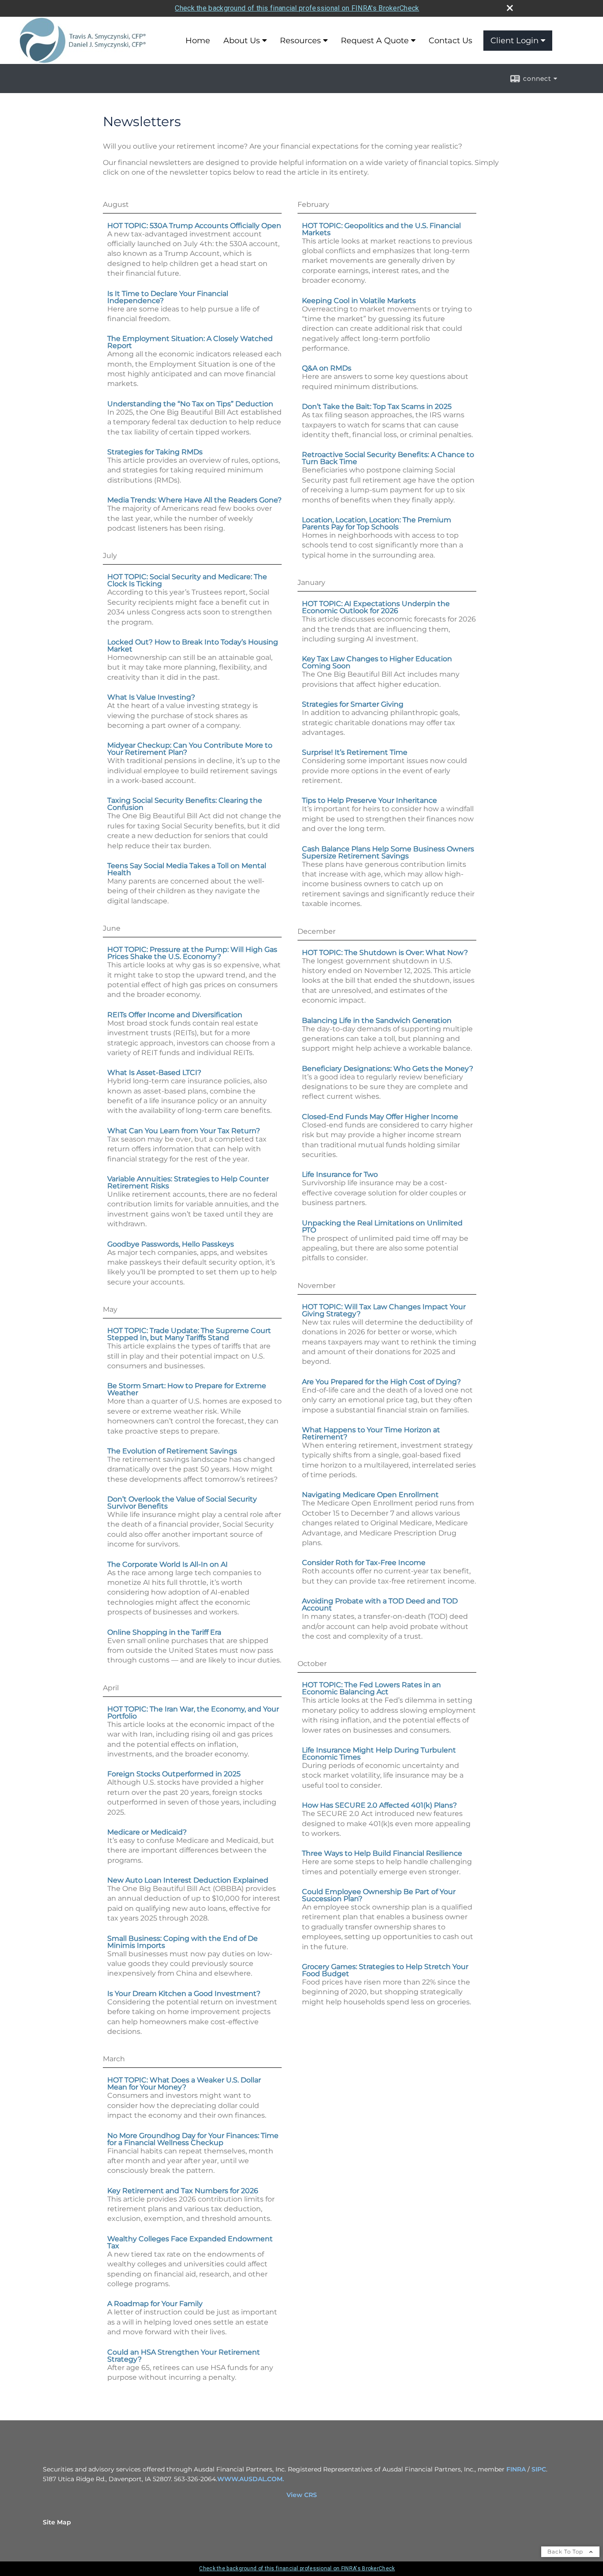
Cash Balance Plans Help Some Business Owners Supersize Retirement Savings (388, 852)
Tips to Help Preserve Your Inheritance (369, 800)
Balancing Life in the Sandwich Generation (377, 1020)
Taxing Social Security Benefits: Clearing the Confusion (185, 804)
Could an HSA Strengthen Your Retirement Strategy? (184, 2356)
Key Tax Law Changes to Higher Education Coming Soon (377, 662)
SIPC (539, 2469)
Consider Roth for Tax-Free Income (364, 1563)
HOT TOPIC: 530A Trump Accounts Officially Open (194, 226)
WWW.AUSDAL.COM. (251, 2479)
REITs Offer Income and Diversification (175, 1015)
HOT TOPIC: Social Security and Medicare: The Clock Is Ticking (187, 580)
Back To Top (566, 2552)
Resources (300, 41)
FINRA (516, 2469)
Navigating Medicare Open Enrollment (370, 1495)
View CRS (302, 2495)
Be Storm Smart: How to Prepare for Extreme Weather (187, 1389)
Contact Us (450, 41)
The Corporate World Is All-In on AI (168, 1564)
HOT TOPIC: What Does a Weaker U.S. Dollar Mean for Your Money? (184, 2084)
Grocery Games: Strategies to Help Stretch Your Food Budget (385, 1970)
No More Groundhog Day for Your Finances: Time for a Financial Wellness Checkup (193, 2139)
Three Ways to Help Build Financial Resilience (382, 1853)
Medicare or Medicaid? (147, 1832)
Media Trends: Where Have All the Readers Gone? (194, 500)
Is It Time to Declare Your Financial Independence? (168, 297)
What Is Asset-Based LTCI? (154, 1073)
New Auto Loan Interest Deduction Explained (188, 1880)
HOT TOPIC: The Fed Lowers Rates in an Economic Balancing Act (371, 1688)
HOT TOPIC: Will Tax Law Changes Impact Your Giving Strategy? (384, 1310)
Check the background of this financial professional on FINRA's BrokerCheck (297, 8)
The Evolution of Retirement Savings (172, 1451)
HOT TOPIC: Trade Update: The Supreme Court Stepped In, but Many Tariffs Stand (189, 1334)
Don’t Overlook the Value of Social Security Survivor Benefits (182, 1503)
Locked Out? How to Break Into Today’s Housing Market (193, 646)
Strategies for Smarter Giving (353, 704)
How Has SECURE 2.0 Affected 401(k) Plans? (379, 1805)
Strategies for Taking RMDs (155, 452)
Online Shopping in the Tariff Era (164, 1632)
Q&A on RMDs (327, 368)
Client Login (514, 41)
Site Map (57, 2522)
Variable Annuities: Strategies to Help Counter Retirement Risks (188, 1182)
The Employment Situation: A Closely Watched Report (190, 342)
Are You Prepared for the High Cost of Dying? (381, 1382)
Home (198, 41)
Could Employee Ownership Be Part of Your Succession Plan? (379, 1895)
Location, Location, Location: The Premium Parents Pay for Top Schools (377, 523)
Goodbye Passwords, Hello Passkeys (171, 1244)
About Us (242, 41)
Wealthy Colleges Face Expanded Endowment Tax (190, 2242)
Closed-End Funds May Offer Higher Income (380, 1117)
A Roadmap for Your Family (155, 2304)
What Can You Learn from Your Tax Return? (184, 1131)
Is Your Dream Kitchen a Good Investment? (184, 1994)
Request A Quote (375, 41)
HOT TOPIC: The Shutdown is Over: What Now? (385, 953)
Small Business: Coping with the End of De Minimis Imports (183, 1942)
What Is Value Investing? (151, 697)
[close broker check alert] (510, 8)
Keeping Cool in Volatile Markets (359, 301)
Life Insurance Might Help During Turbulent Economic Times (379, 1754)
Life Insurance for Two (340, 1174)
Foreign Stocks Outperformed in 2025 (174, 1774)
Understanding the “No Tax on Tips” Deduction (190, 404)
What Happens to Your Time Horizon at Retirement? (371, 1433)
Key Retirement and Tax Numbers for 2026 (183, 2191)
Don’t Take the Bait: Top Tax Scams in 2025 (377, 406)
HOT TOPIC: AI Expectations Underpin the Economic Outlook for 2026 (376, 607)
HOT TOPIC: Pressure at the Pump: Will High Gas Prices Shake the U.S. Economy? (192, 953)
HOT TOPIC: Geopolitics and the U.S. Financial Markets (381, 229)
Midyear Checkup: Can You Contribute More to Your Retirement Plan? (190, 749)
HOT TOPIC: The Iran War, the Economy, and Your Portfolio (193, 1713)
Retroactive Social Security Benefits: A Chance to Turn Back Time (388, 458)
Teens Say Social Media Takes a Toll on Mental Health (187, 869)
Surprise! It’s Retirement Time (355, 752)
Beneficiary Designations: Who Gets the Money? (388, 1069)
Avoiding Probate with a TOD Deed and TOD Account (380, 1604)
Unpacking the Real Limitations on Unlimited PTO (382, 1226)
